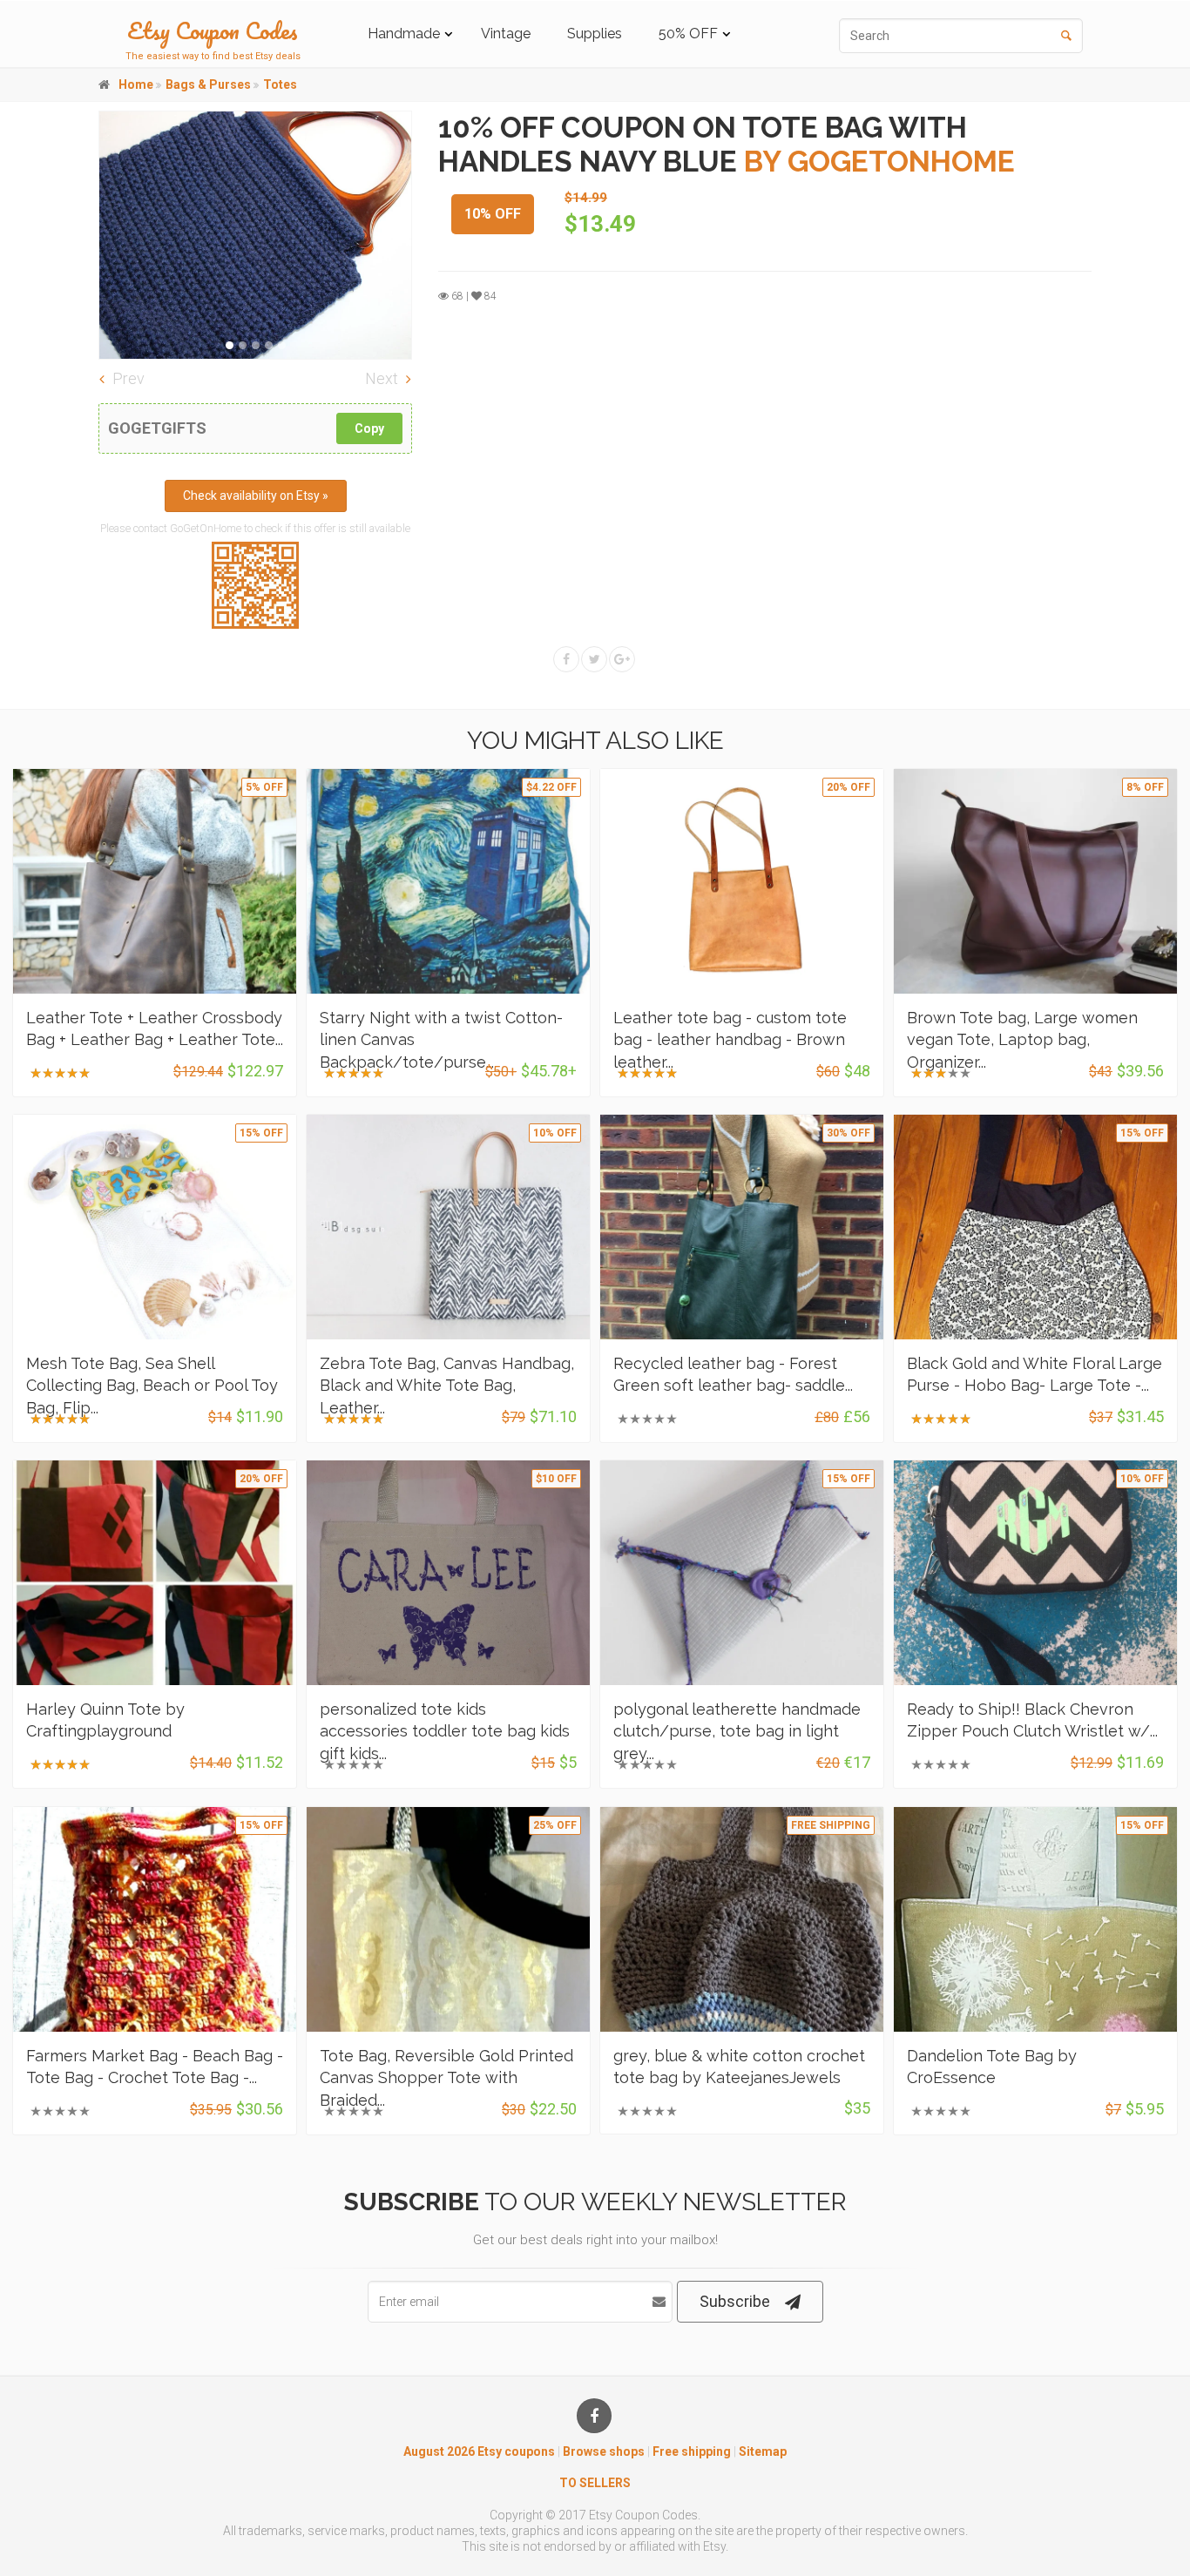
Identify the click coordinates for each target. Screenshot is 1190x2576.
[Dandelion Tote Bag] (1035, 1919)
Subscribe (735, 2301)
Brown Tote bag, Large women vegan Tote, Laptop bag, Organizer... (1022, 1039)
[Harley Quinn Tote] (155, 1573)
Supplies (595, 34)
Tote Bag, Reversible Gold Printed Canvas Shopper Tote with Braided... (446, 2077)
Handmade (404, 34)
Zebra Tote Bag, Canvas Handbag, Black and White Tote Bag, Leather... (447, 1385)
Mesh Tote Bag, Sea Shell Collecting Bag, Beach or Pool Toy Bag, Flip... (152, 1385)
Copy (369, 428)
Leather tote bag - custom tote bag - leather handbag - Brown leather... (730, 1039)
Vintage (506, 34)
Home (136, 84)
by (879, 162)
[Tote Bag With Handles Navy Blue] (255, 235)
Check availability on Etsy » (256, 496)
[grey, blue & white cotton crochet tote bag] (742, 1919)
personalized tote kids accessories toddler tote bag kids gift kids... (445, 1731)
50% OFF (688, 34)
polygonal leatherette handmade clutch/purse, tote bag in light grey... (737, 1731)
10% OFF (493, 214)
